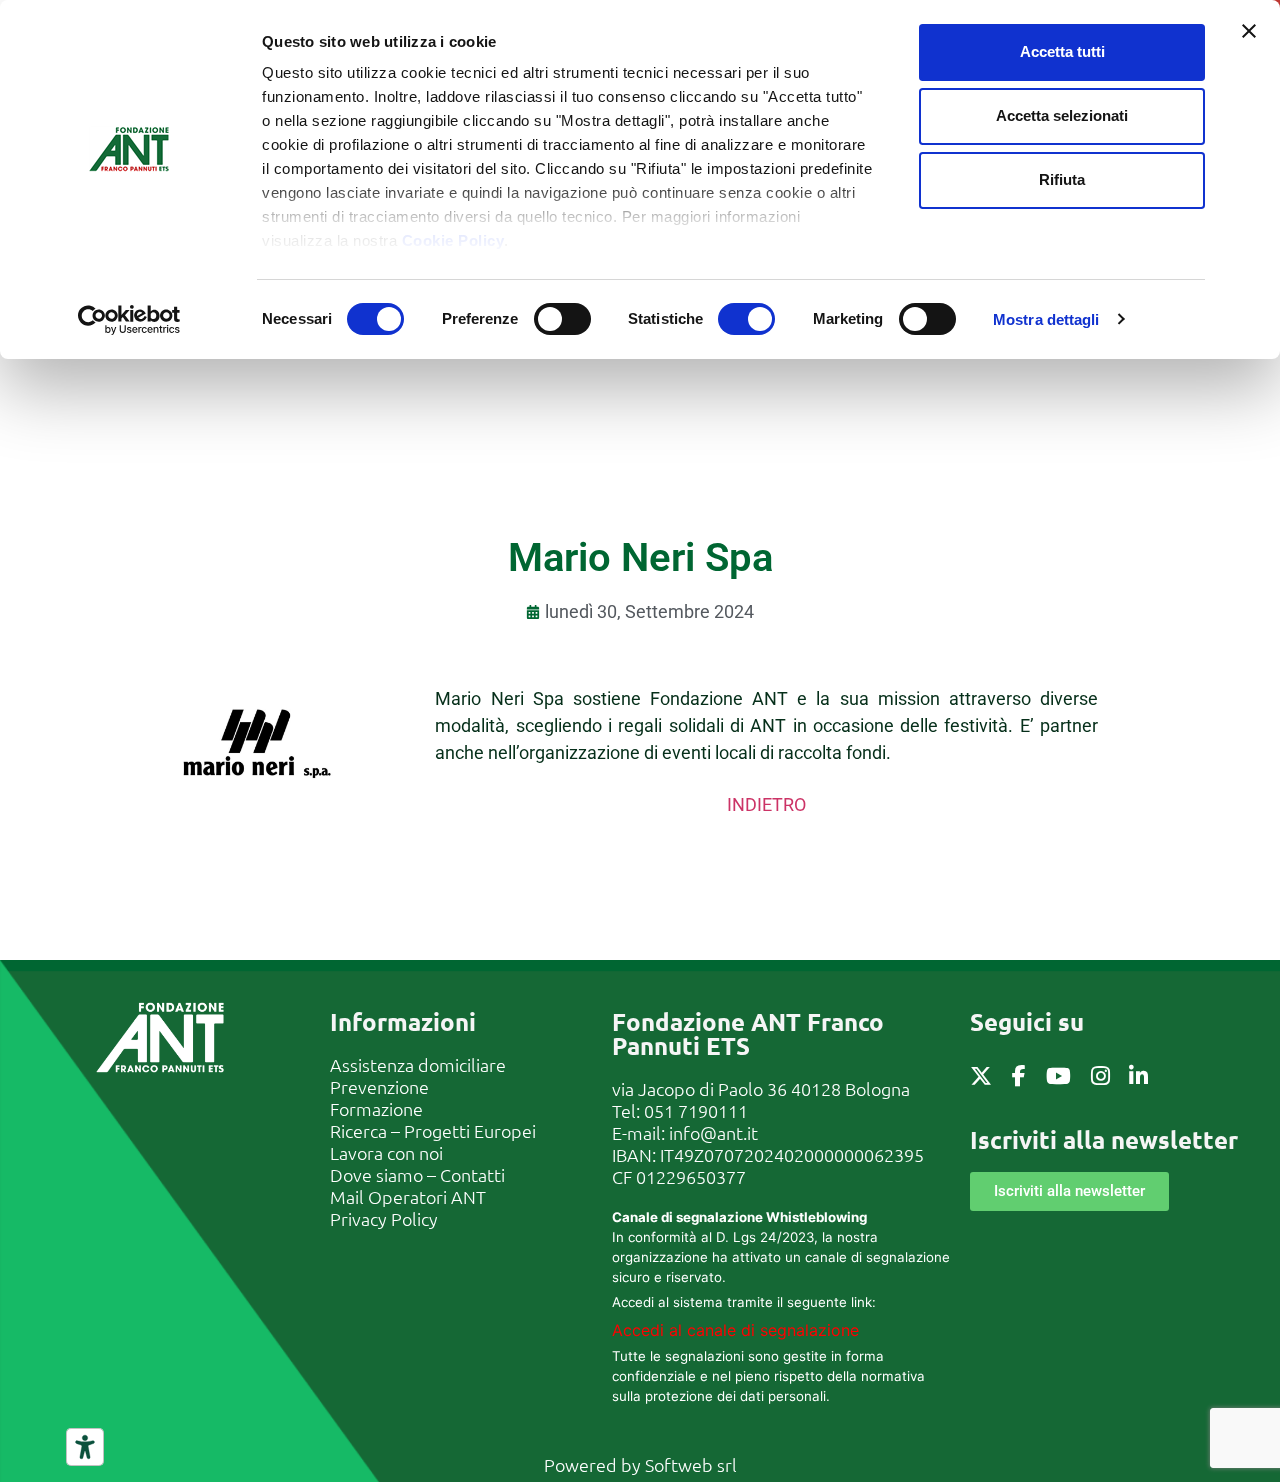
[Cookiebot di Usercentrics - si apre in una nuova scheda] (129, 320)
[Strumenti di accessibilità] (85, 1447)
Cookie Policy (453, 240)
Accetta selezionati (1062, 115)
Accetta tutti (1062, 51)
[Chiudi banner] (1249, 31)
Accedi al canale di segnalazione (735, 1330)
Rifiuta (1062, 179)
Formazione (376, 1108)
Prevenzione (379, 1086)
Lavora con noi (386, 1152)
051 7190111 (696, 1110)
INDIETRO (766, 804)
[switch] (562, 319)
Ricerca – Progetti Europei (433, 1130)
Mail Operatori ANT (408, 1196)
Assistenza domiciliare (418, 1064)
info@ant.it (713, 1132)
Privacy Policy (384, 1218)
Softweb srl (691, 1464)
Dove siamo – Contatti (417, 1174)
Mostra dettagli (1046, 319)
